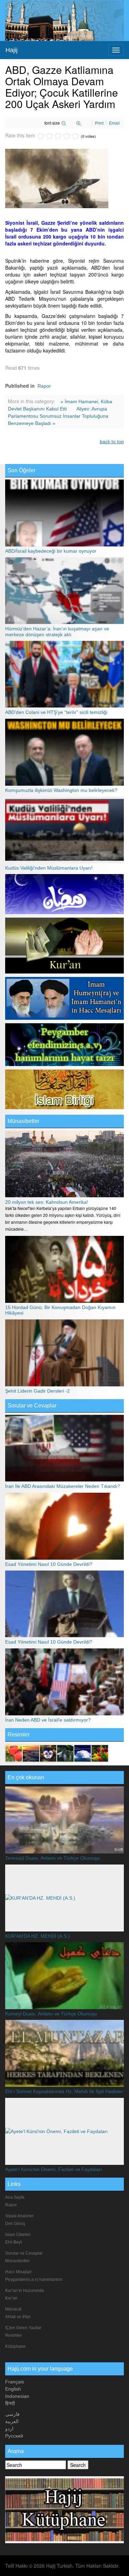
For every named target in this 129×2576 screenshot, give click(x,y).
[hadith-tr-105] (65, 1753)
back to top (112, 442)
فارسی (12, 2414)
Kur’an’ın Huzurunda (25, 2291)
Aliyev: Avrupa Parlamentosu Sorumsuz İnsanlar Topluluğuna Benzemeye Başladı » (58, 416)
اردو (9, 2429)
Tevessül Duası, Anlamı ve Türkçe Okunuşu (52, 1858)
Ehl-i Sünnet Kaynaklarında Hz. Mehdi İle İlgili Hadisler (64, 2091)
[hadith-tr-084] (100, 1753)
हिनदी (10, 2403)
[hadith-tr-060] (14, 1753)
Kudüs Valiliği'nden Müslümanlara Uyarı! (49, 868)
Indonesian (17, 2396)
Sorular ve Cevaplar (32, 1406)
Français (15, 2382)
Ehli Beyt (13, 2242)
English (13, 2389)
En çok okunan (26, 1777)
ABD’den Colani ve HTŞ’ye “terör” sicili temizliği (56, 712)
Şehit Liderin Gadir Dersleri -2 (37, 1391)
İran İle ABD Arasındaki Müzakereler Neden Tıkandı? (63, 1486)
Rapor (44, 386)
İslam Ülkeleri (18, 2235)
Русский (14, 2436)
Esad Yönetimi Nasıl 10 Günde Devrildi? (49, 1564)
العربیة (12, 2421)
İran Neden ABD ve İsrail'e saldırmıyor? (48, 1720)
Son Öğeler (21, 470)
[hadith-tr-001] (31, 1753)
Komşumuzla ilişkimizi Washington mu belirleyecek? (61, 790)
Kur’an (11, 2298)
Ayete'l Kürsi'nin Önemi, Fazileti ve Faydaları (54, 2169)
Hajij (12, 50)
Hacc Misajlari (18, 2272)
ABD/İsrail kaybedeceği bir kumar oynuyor (51, 551)
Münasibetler (23, 1121)
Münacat (13, 2309)
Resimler (14, 2335)
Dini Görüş (15, 2224)
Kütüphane (15, 2346)
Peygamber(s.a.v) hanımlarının (34, 2279)
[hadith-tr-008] (83, 1753)
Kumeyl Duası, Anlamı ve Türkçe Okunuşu (51, 2014)
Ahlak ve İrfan (18, 2317)
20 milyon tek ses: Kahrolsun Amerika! (47, 1202)
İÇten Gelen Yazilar (23, 2328)
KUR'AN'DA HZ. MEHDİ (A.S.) (37, 1936)
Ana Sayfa (15, 2197)
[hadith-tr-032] (48, 1753)
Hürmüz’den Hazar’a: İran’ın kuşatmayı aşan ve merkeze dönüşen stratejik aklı (57, 631)
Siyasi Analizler (19, 2216)
